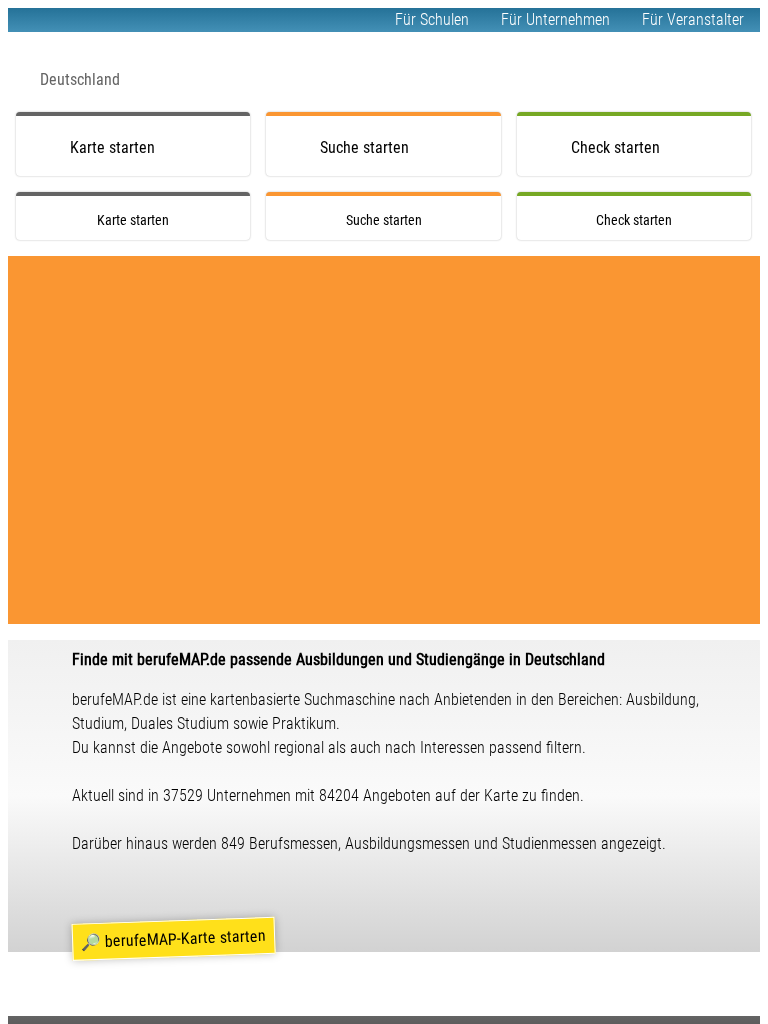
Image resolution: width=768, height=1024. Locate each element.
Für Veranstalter (693, 19)
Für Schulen (432, 19)
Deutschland (80, 79)
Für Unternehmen (555, 19)
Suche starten (364, 147)
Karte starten (112, 147)
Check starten (615, 147)
